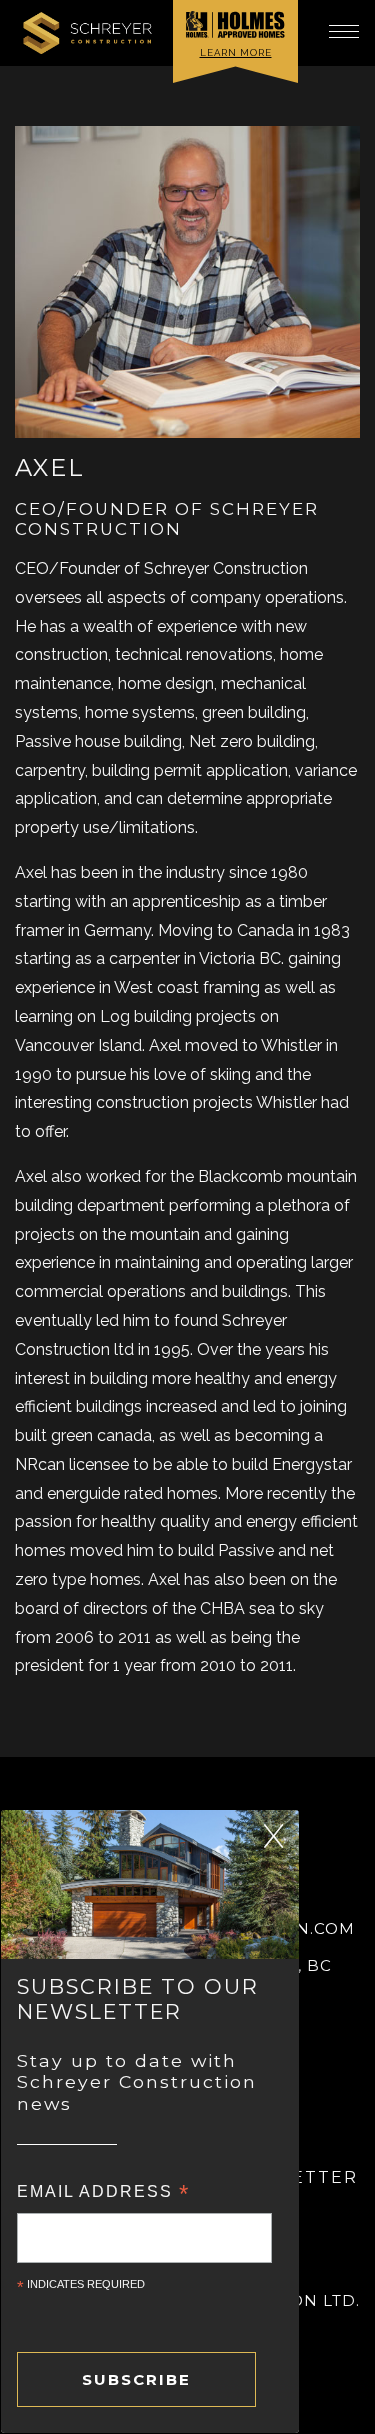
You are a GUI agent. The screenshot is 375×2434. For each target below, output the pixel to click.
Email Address (103, 2191)
